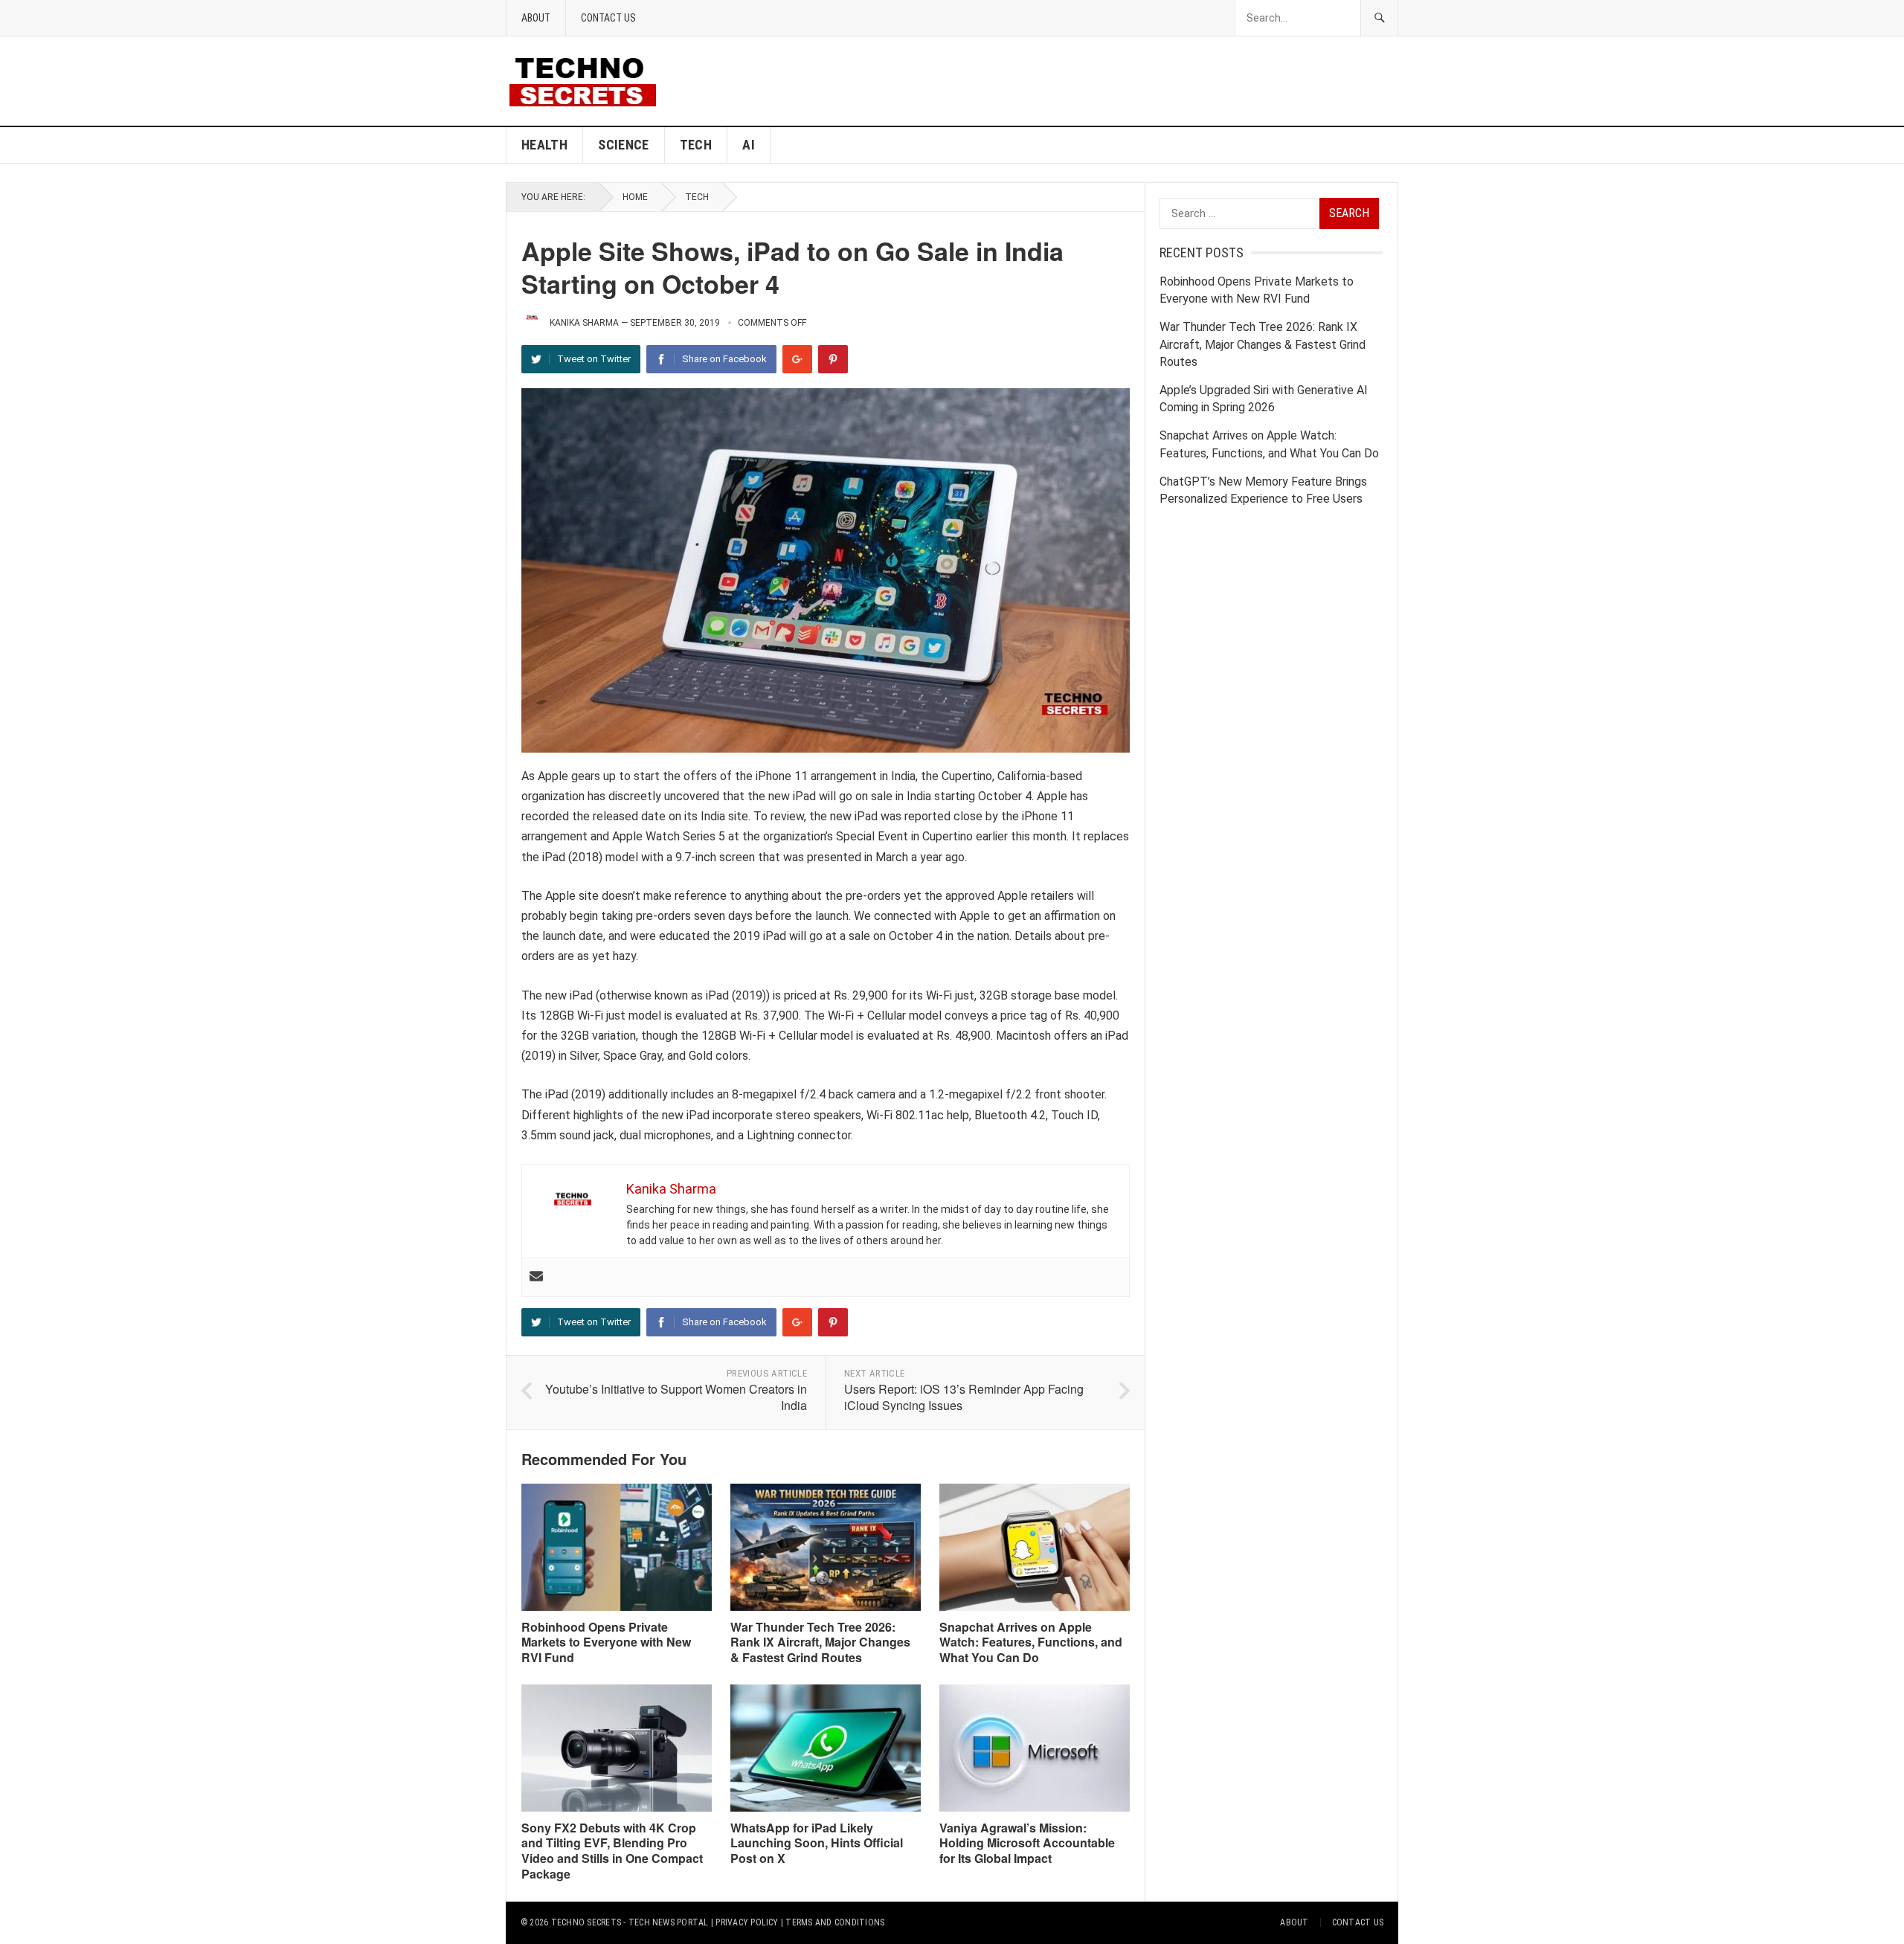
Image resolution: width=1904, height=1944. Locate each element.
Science (624, 145)
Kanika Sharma (584, 323)
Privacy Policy (747, 1922)
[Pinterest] (833, 359)
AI (749, 145)
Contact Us (608, 18)
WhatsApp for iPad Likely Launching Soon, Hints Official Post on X (817, 1843)
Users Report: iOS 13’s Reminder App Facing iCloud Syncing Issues (964, 1397)
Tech (696, 145)
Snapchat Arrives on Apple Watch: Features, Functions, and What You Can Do (1031, 1642)
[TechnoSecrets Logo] (589, 80)
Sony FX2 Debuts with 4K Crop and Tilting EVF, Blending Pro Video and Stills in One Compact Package (612, 1851)
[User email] (536, 1277)
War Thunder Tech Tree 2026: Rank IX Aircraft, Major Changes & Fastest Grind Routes (820, 1642)
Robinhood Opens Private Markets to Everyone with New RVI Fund (606, 1642)
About (536, 18)
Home (635, 197)
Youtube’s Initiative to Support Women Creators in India (676, 1397)
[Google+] (797, 359)
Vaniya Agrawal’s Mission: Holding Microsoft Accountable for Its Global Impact (1027, 1843)
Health (544, 145)
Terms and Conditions (835, 1922)
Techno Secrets (586, 1922)
